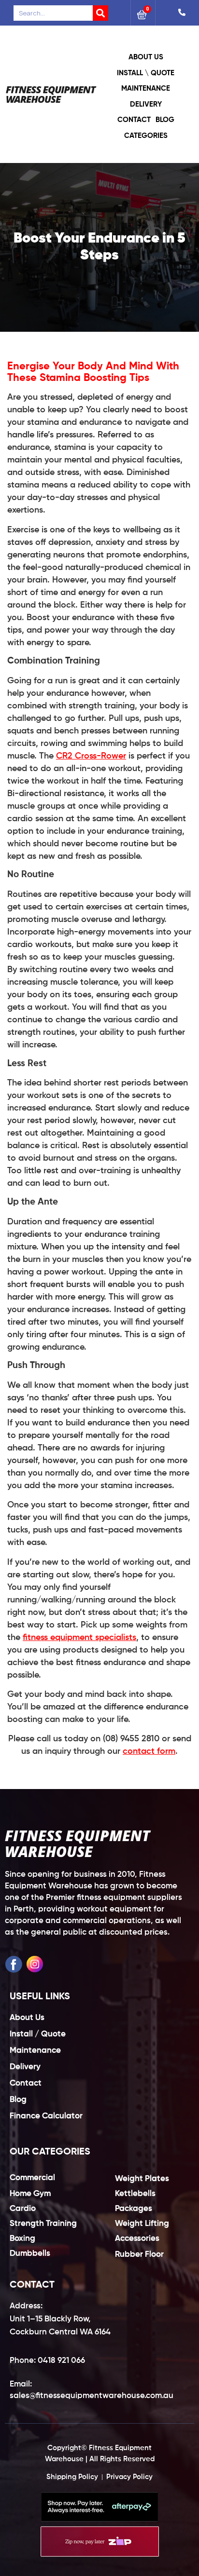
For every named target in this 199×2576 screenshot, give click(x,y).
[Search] (100, 13)
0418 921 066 (61, 2361)
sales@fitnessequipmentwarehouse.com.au (92, 2396)
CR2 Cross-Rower (91, 756)
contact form (149, 1751)
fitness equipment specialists (79, 1638)
